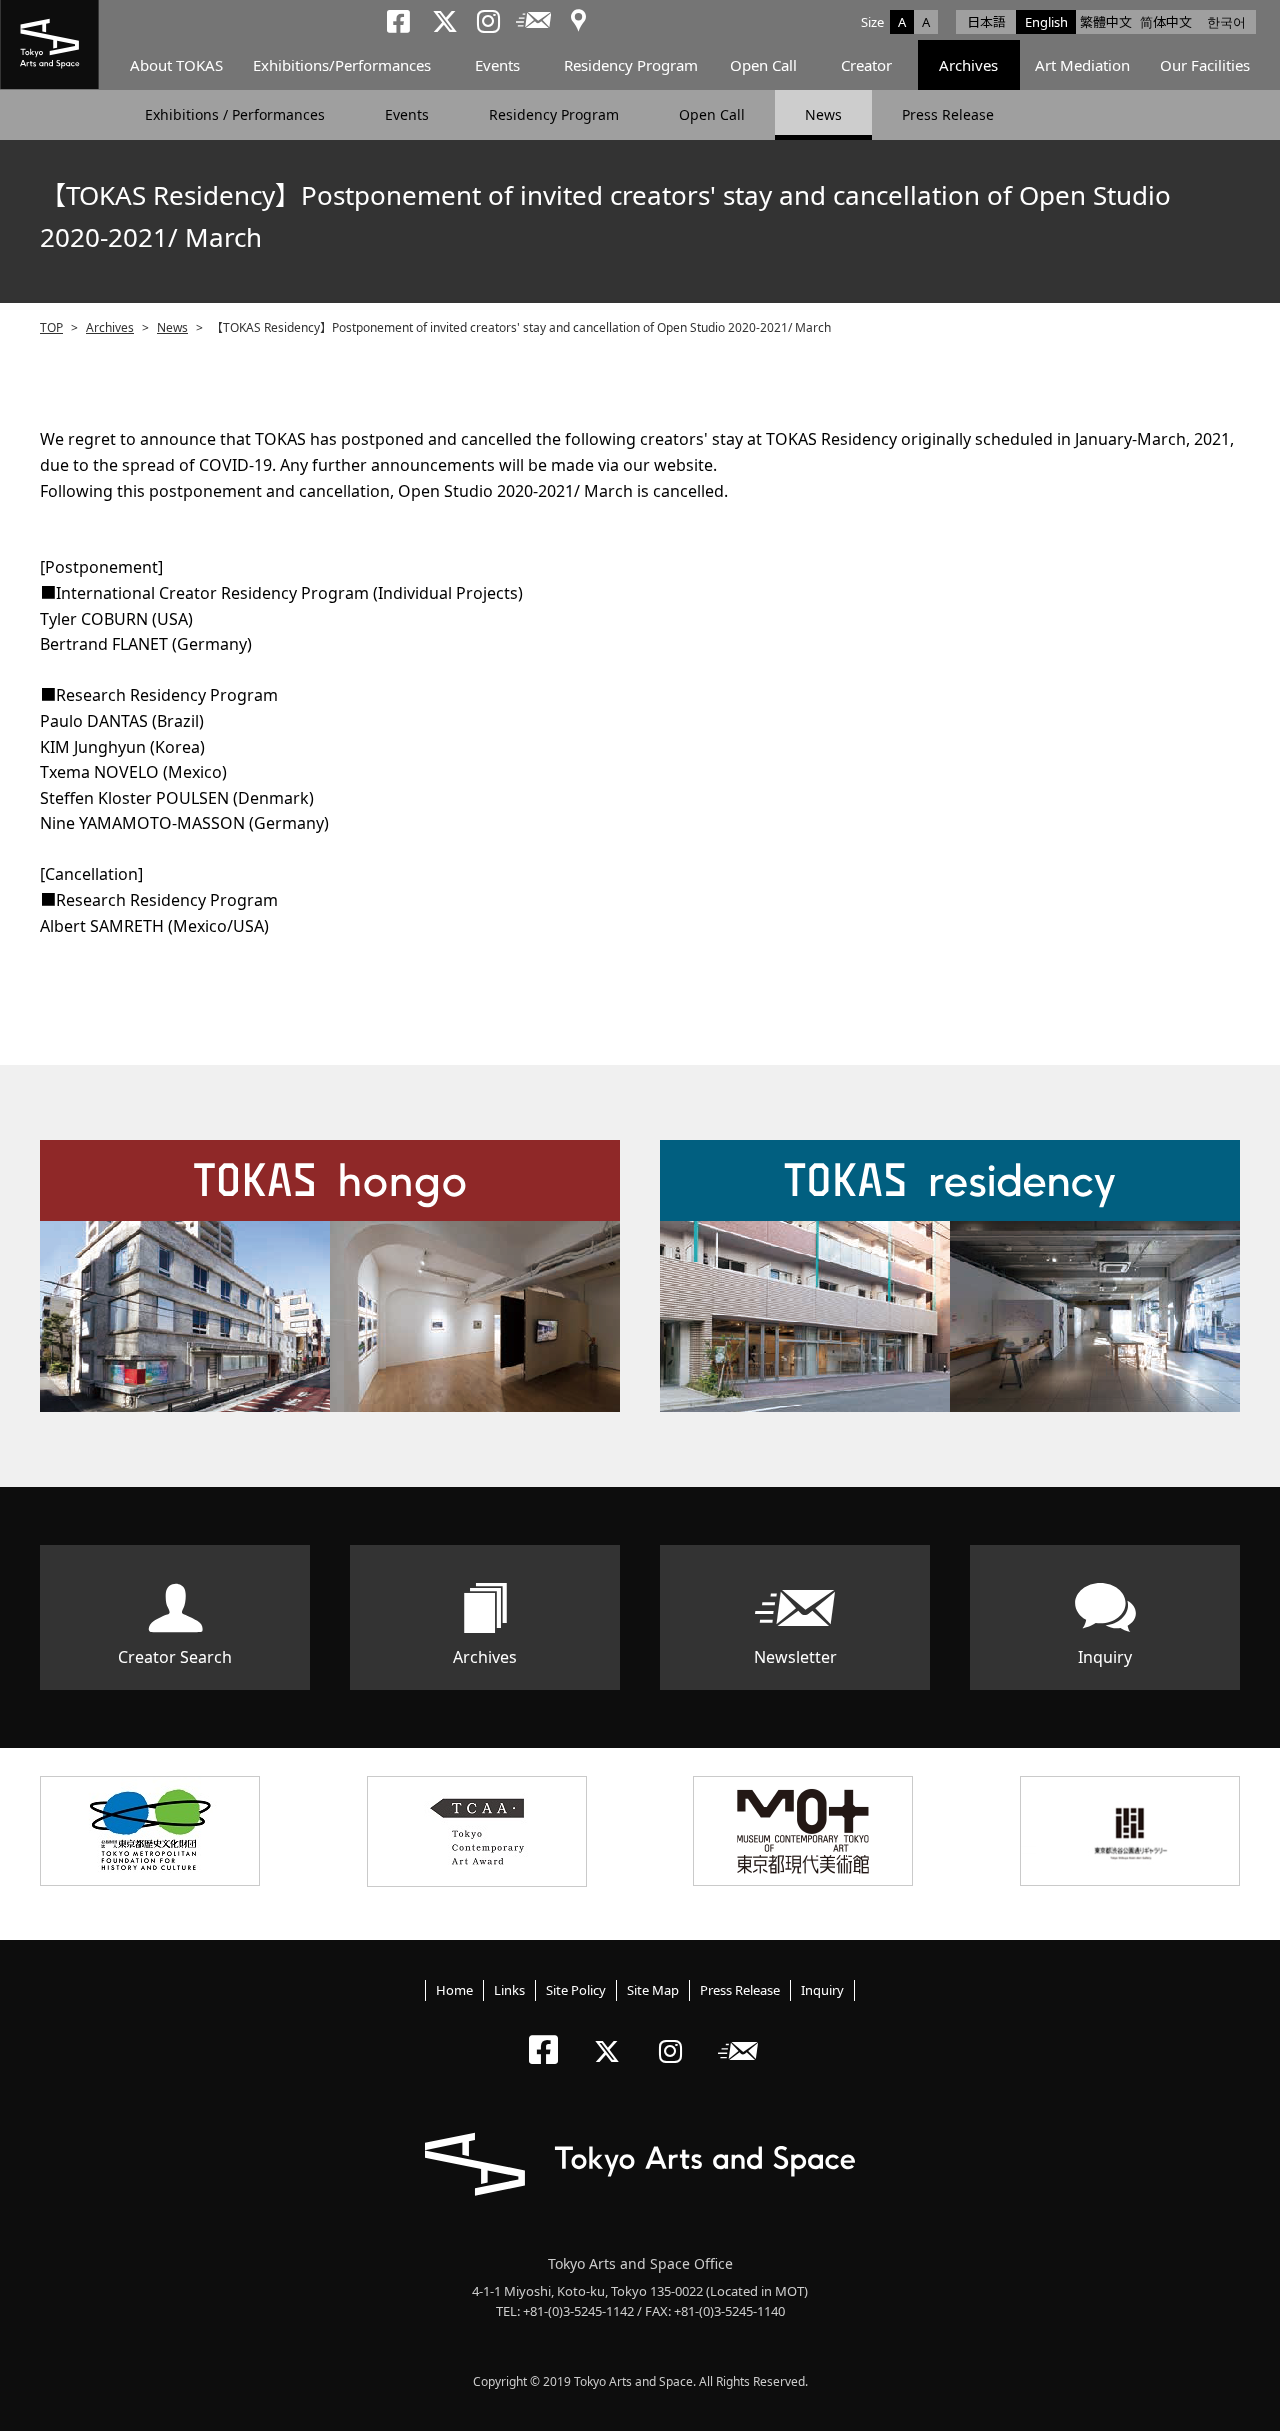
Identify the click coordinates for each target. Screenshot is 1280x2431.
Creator (866, 65)
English (1046, 22)
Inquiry (1105, 1657)
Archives (968, 65)
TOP (51, 327)
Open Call (763, 65)
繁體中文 (1106, 22)
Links (509, 1990)
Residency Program (631, 65)
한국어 (1226, 22)
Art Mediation (1082, 65)
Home (454, 1990)
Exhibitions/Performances (342, 65)
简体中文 (1166, 22)
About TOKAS (176, 65)
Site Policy (576, 1990)
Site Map (653, 1990)
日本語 (986, 22)
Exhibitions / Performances (235, 114)
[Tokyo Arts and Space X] (611, 2034)
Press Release (948, 114)
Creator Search (175, 1657)
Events (497, 65)
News (823, 114)
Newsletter (795, 1657)
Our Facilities (1205, 65)
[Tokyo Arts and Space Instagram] (676, 2034)
